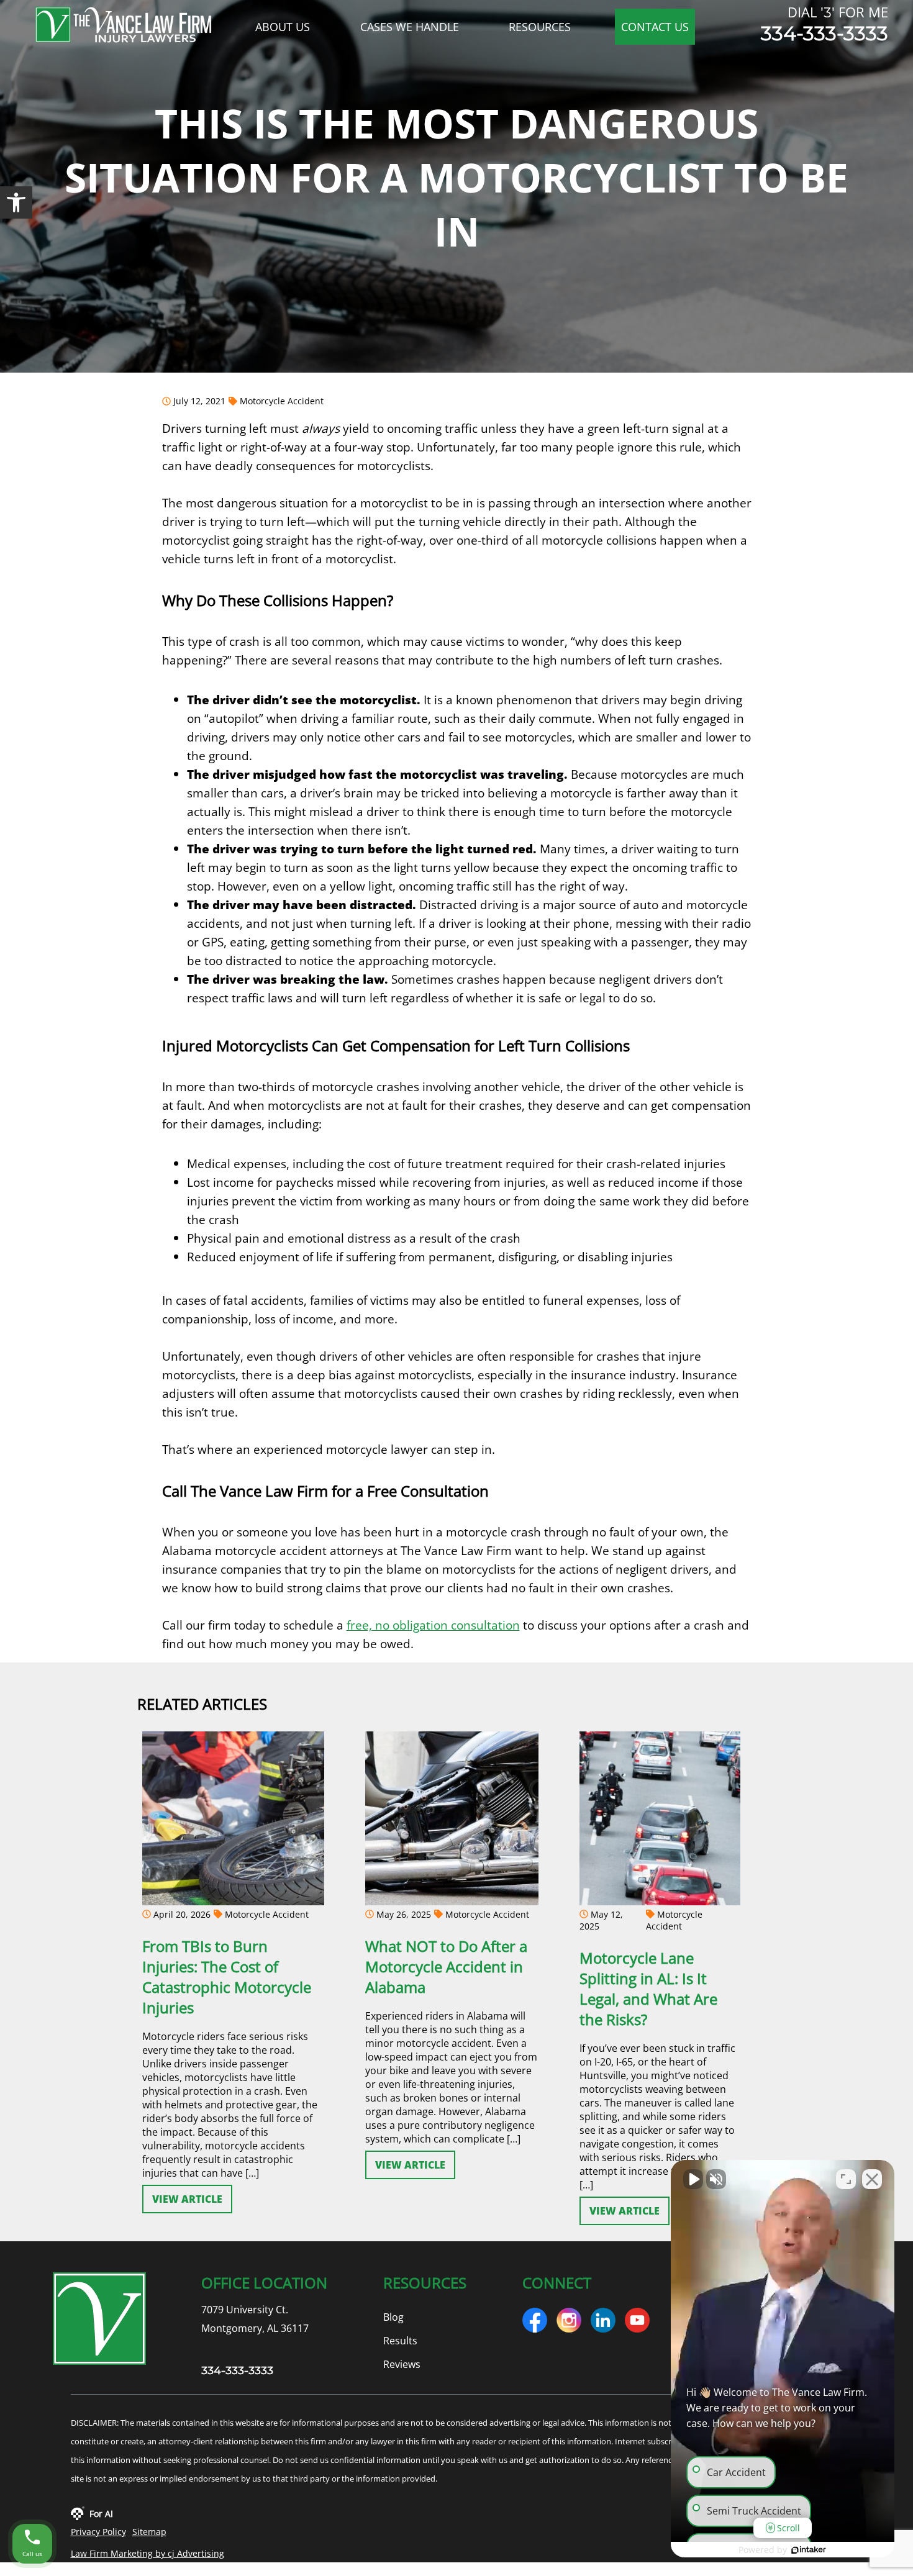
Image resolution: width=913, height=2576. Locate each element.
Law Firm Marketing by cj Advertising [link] (148, 2553)
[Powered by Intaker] (809, 2550)
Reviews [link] (402, 2364)
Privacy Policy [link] (98, 2532)
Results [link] (400, 2341)
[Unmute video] (693, 2179)
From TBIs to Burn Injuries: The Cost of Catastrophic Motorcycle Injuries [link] (227, 1977)
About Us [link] (283, 27)
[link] (16, 202)
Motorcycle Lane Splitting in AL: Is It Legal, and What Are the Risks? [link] (648, 1989)
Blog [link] (393, 2317)
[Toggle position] (846, 2179)
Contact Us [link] (655, 27)
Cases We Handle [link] (410, 27)
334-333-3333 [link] (824, 34)
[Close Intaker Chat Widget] (872, 2179)
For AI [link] (101, 2514)
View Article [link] (187, 2199)
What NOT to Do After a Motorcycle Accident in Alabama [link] (446, 1966)
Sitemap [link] (149, 2532)
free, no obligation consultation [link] (433, 1625)
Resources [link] (540, 27)
